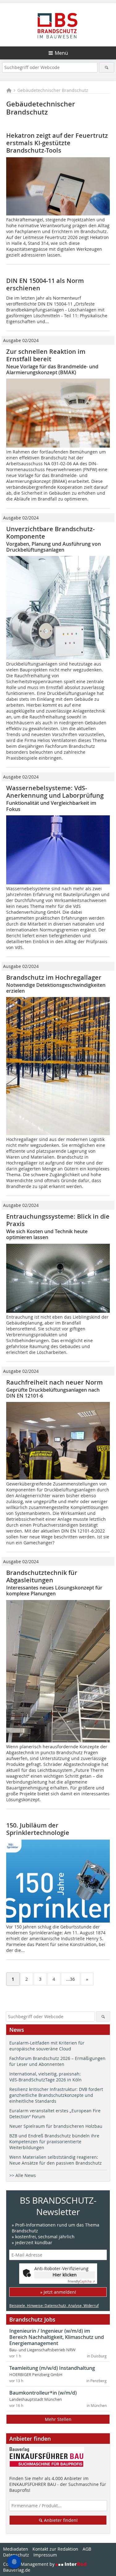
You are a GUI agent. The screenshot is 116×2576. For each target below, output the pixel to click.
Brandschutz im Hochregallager (54, 977)
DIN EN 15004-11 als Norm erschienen (45, 284)
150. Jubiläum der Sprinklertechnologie (38, 1829)
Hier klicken (65, 2275)
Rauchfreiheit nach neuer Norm (54, 1382)
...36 (71, 1979)
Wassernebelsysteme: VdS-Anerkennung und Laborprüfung (55, 792)
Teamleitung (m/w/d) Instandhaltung (52, 2368)
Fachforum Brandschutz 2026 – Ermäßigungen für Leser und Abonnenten (57, 2061)
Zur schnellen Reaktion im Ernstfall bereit (46, 355)
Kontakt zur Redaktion (55, 2549)
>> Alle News (23, 2175)
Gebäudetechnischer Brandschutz (53, 90)
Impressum (45, 2555)
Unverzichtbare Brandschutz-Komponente (50, 533)
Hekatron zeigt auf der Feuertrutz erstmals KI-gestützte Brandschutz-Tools (57, 143)
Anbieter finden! (60, 2520)
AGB (87, 2549)
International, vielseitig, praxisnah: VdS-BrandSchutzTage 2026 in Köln (45, 2077)
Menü (61, 53)
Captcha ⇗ (81, 2281)
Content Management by (29, 2564)
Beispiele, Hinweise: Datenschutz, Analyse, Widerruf (54, 2305)
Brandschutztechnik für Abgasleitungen (42, 1576)
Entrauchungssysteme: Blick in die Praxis (58, 1220)
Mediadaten (16, 2549)
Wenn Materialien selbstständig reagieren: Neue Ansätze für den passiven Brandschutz (56, 2160)
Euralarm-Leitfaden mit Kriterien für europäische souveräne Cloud (47, 2046)
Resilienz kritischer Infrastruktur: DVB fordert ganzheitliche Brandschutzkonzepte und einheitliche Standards (56, 2095)
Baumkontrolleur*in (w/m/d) (43, 2393)
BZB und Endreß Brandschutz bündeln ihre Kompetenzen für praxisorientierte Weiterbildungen (54, 2142)
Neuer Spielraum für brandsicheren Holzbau (56, 2126)
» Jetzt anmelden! (58, 2292)
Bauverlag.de (17, 2570)
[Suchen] (107, 67)
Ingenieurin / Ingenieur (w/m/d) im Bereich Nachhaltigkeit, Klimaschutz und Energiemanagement (57, 2337)
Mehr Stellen (58, 2419)
